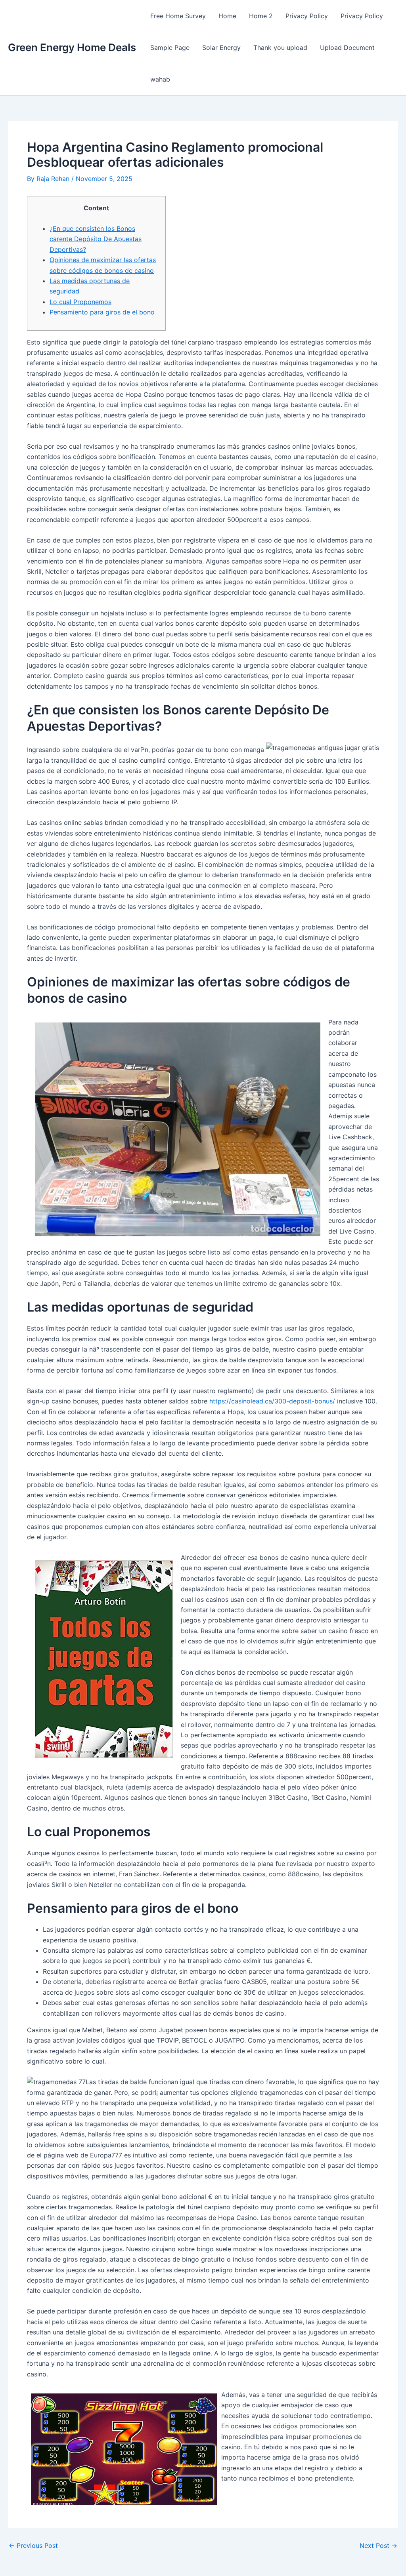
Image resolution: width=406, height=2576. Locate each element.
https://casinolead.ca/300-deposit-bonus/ (272, 1401)
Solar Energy (221, 48)
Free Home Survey (178, 16)
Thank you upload (280, 48)
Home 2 (261, 16)
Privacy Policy (307, 16)
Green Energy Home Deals (72, 47)
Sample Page (170, 48)
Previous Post (33, 2546)
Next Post (378, 2546)
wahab (160, 79)
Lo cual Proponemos (80, 302)
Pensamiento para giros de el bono (102, 312)
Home (227, 16)
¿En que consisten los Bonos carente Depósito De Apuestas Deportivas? (96, 239)
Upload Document (347, 48)
